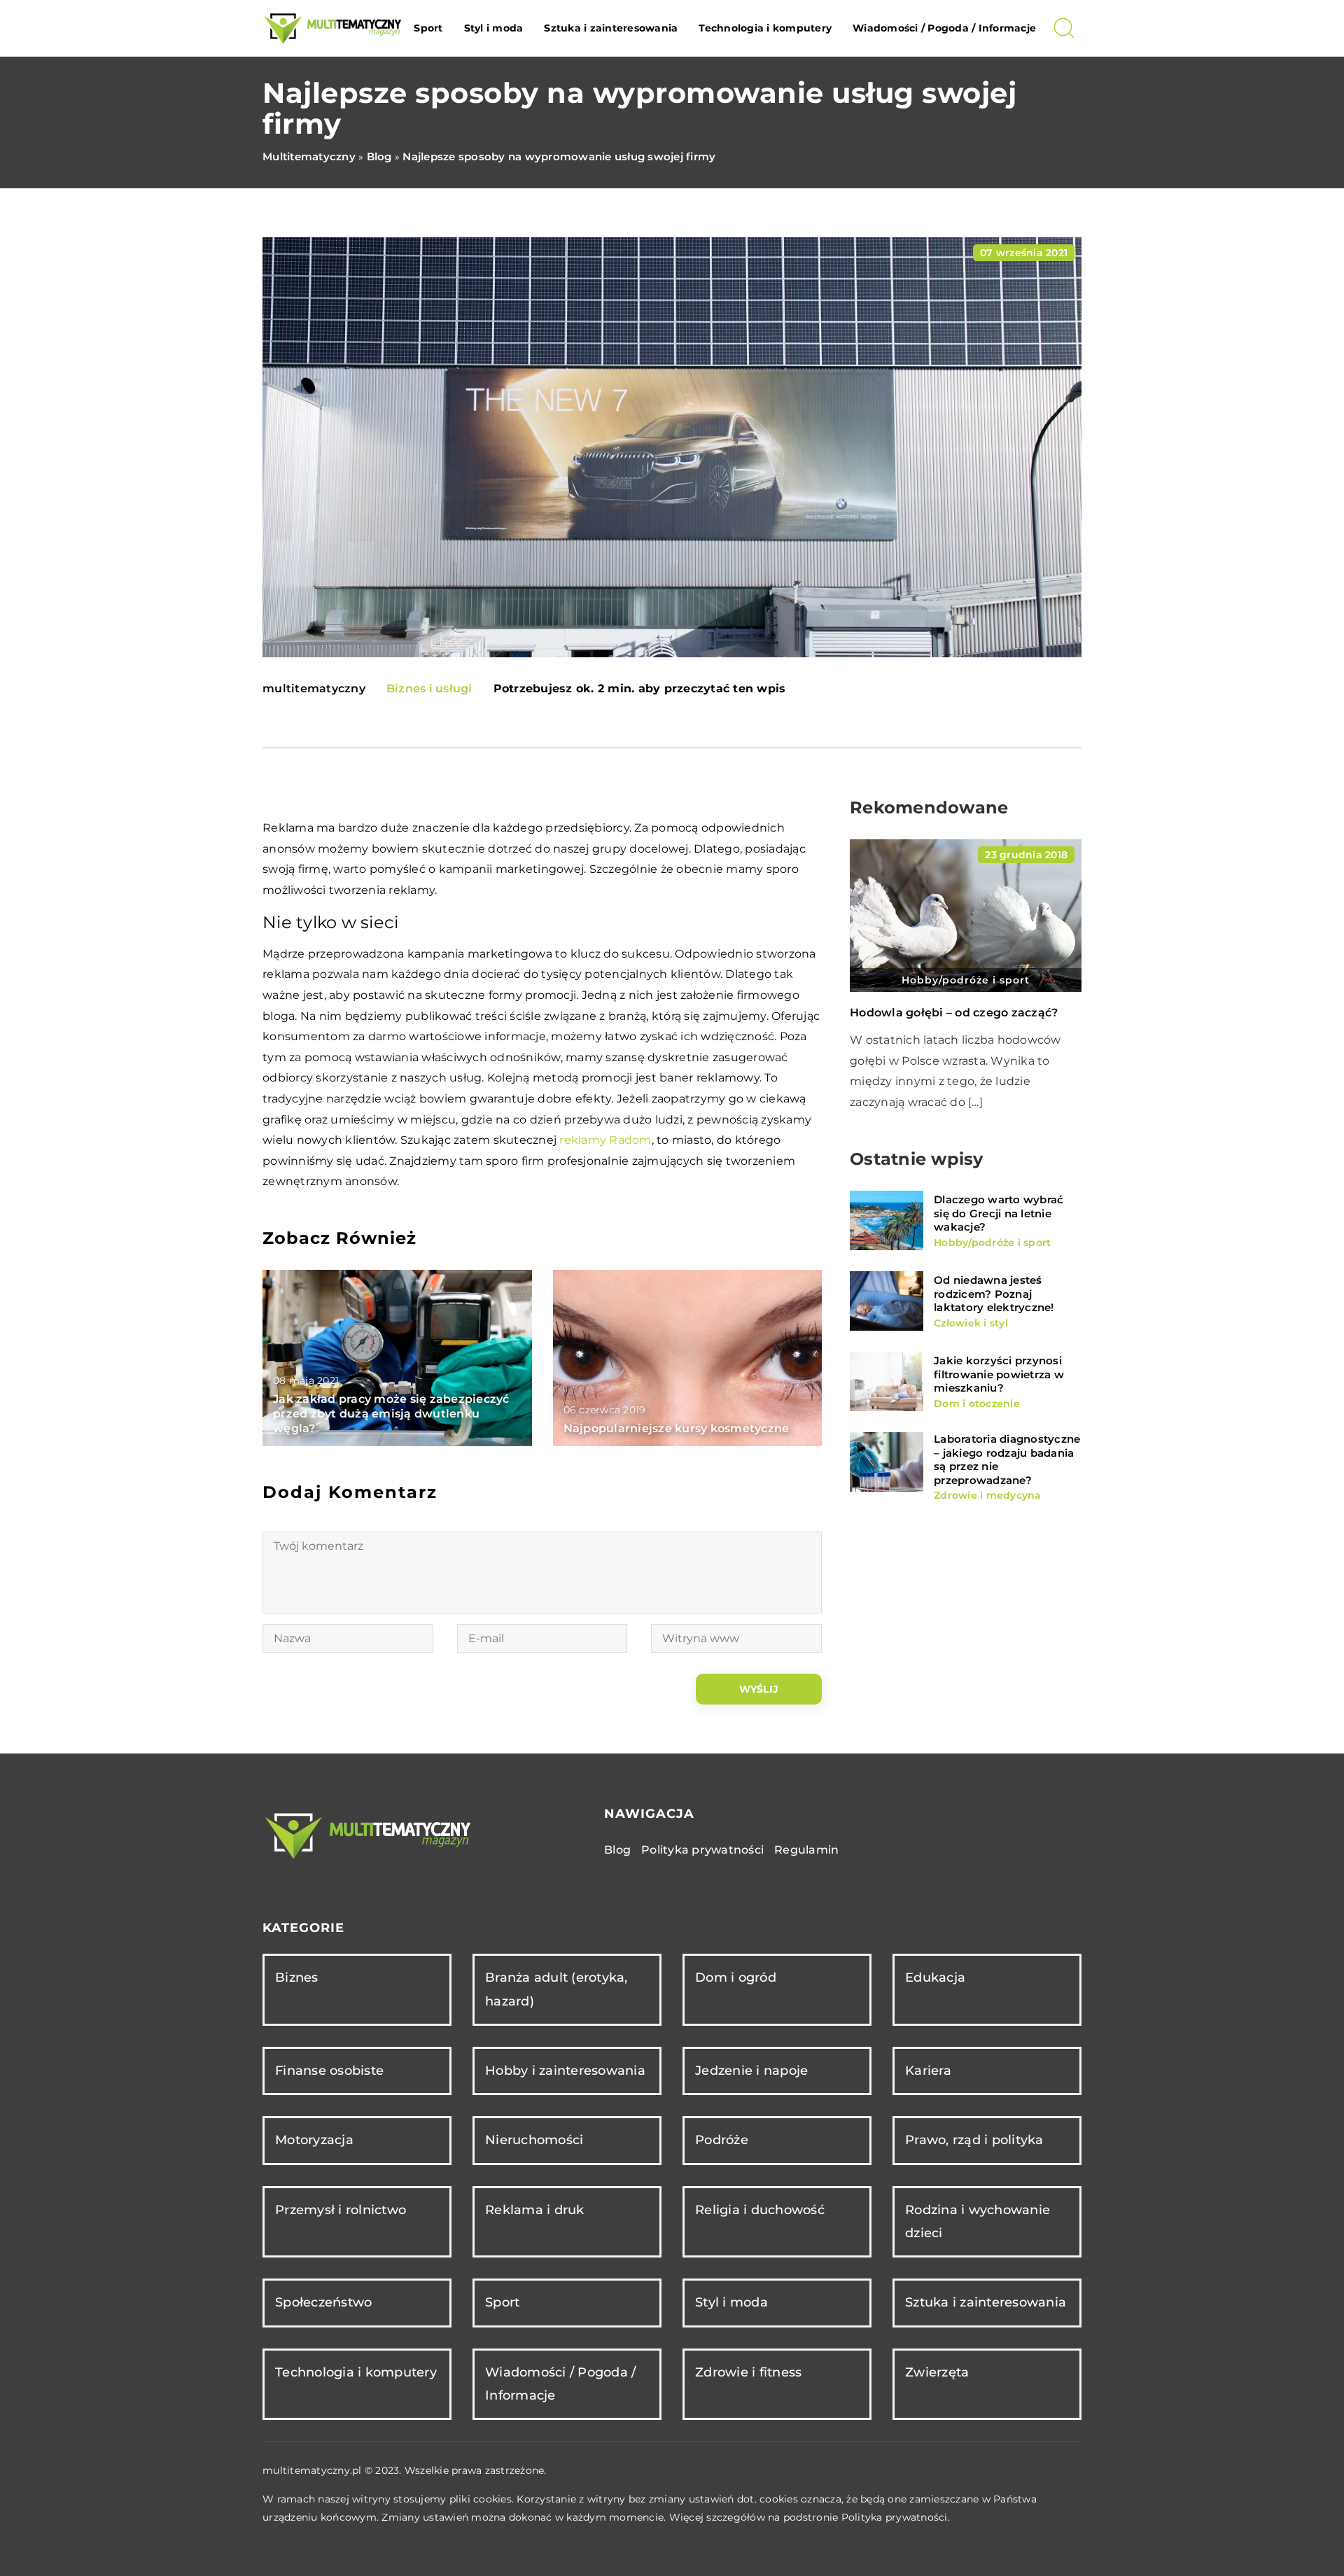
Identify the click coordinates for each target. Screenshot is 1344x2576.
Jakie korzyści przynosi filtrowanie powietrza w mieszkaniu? (999, 1374)
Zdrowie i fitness (748, 2372)
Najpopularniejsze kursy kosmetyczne (677, 1428)
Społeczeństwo (323, 2302)
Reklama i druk (535, 2210)
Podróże (722, 2140)
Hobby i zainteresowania (565, 2071)
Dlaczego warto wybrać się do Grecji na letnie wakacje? (999, 1213)
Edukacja (935, 1977)
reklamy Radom (605, 1140)
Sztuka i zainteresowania (611, 28)
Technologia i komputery (765, 28)
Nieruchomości (534, 2140)
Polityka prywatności (702, 1850)
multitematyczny (314, 689)
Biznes (297, 1977)
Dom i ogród (736, 1977)
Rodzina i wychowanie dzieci (978, 2221)
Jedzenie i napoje (751, 2071)
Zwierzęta (937, 2372)
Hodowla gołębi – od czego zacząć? (954, 1013)
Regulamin (806, 1850)
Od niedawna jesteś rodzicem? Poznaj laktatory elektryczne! (994, 1294)
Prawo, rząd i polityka (974, 2140)
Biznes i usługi (429, 688)
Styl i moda (494, 28)
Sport (428, 28)
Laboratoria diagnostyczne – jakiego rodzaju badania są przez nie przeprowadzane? (1007, 1459)
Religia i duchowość (760, 2210)
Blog (617, 1850)
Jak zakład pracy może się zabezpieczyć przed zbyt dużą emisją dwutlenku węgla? (391, 1414)
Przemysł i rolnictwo (341, 2210)
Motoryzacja (314, 2140)
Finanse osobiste (329, 2071)
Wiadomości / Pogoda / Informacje (944, 28)
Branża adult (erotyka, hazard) (556, 1989)
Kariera (928, 2071)
